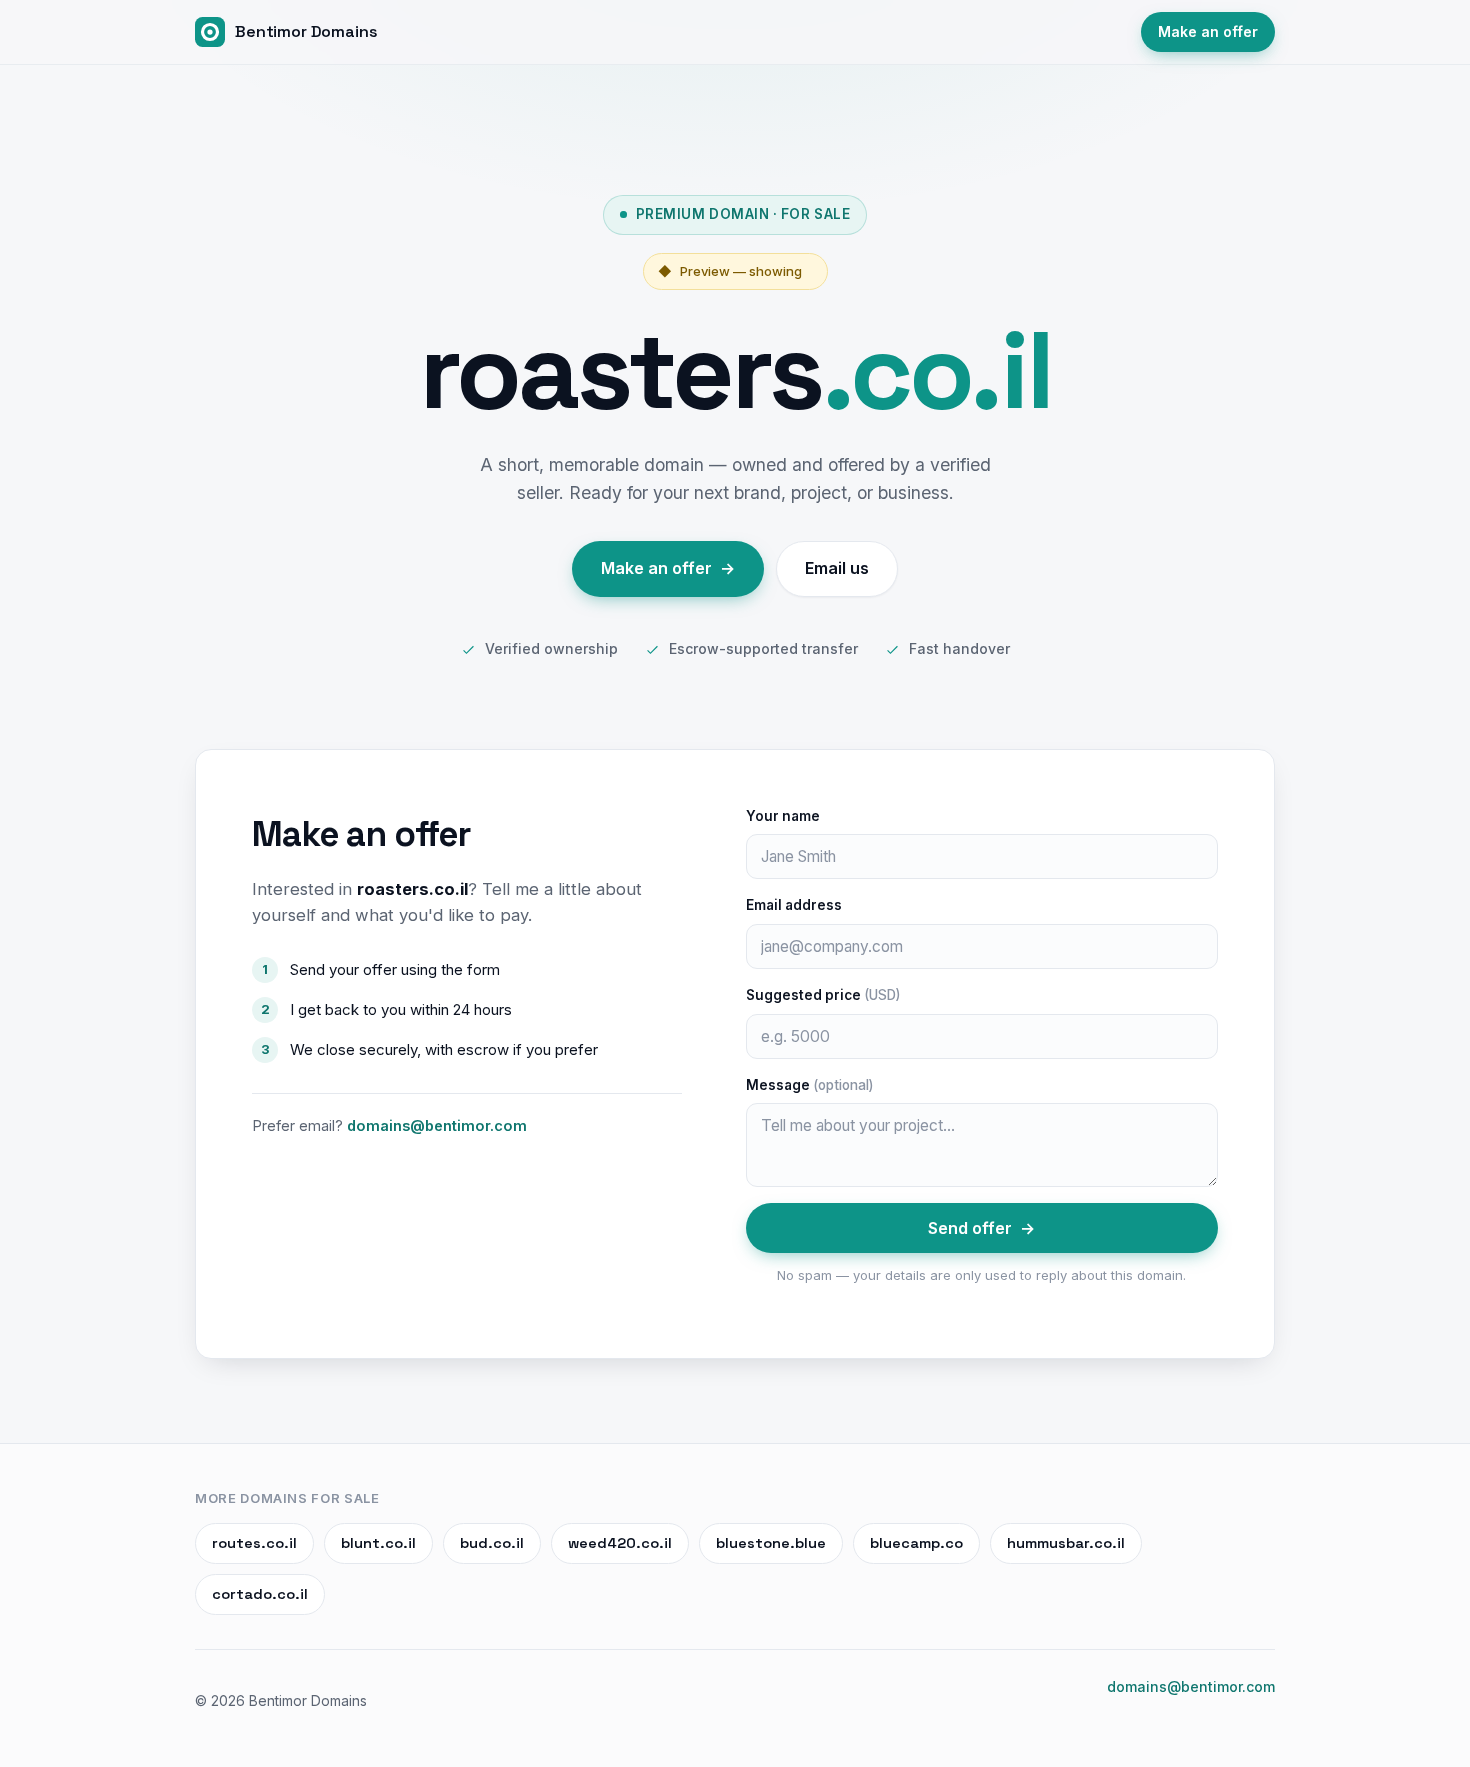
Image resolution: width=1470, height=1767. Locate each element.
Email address (794, 905)
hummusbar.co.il (1066, 1543)
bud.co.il (492, 1543)
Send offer (981, 1228)
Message (809, 1085)
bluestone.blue (771, 1543)
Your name (783, 816)
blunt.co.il (378, 1543)
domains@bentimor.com (437, 1125)
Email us (837, 568)
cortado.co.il (260, 1594)
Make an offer (1208, 31)
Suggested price (823, 995)
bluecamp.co (916, 1543)
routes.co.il (254, 1543)
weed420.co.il (620, 1543)
